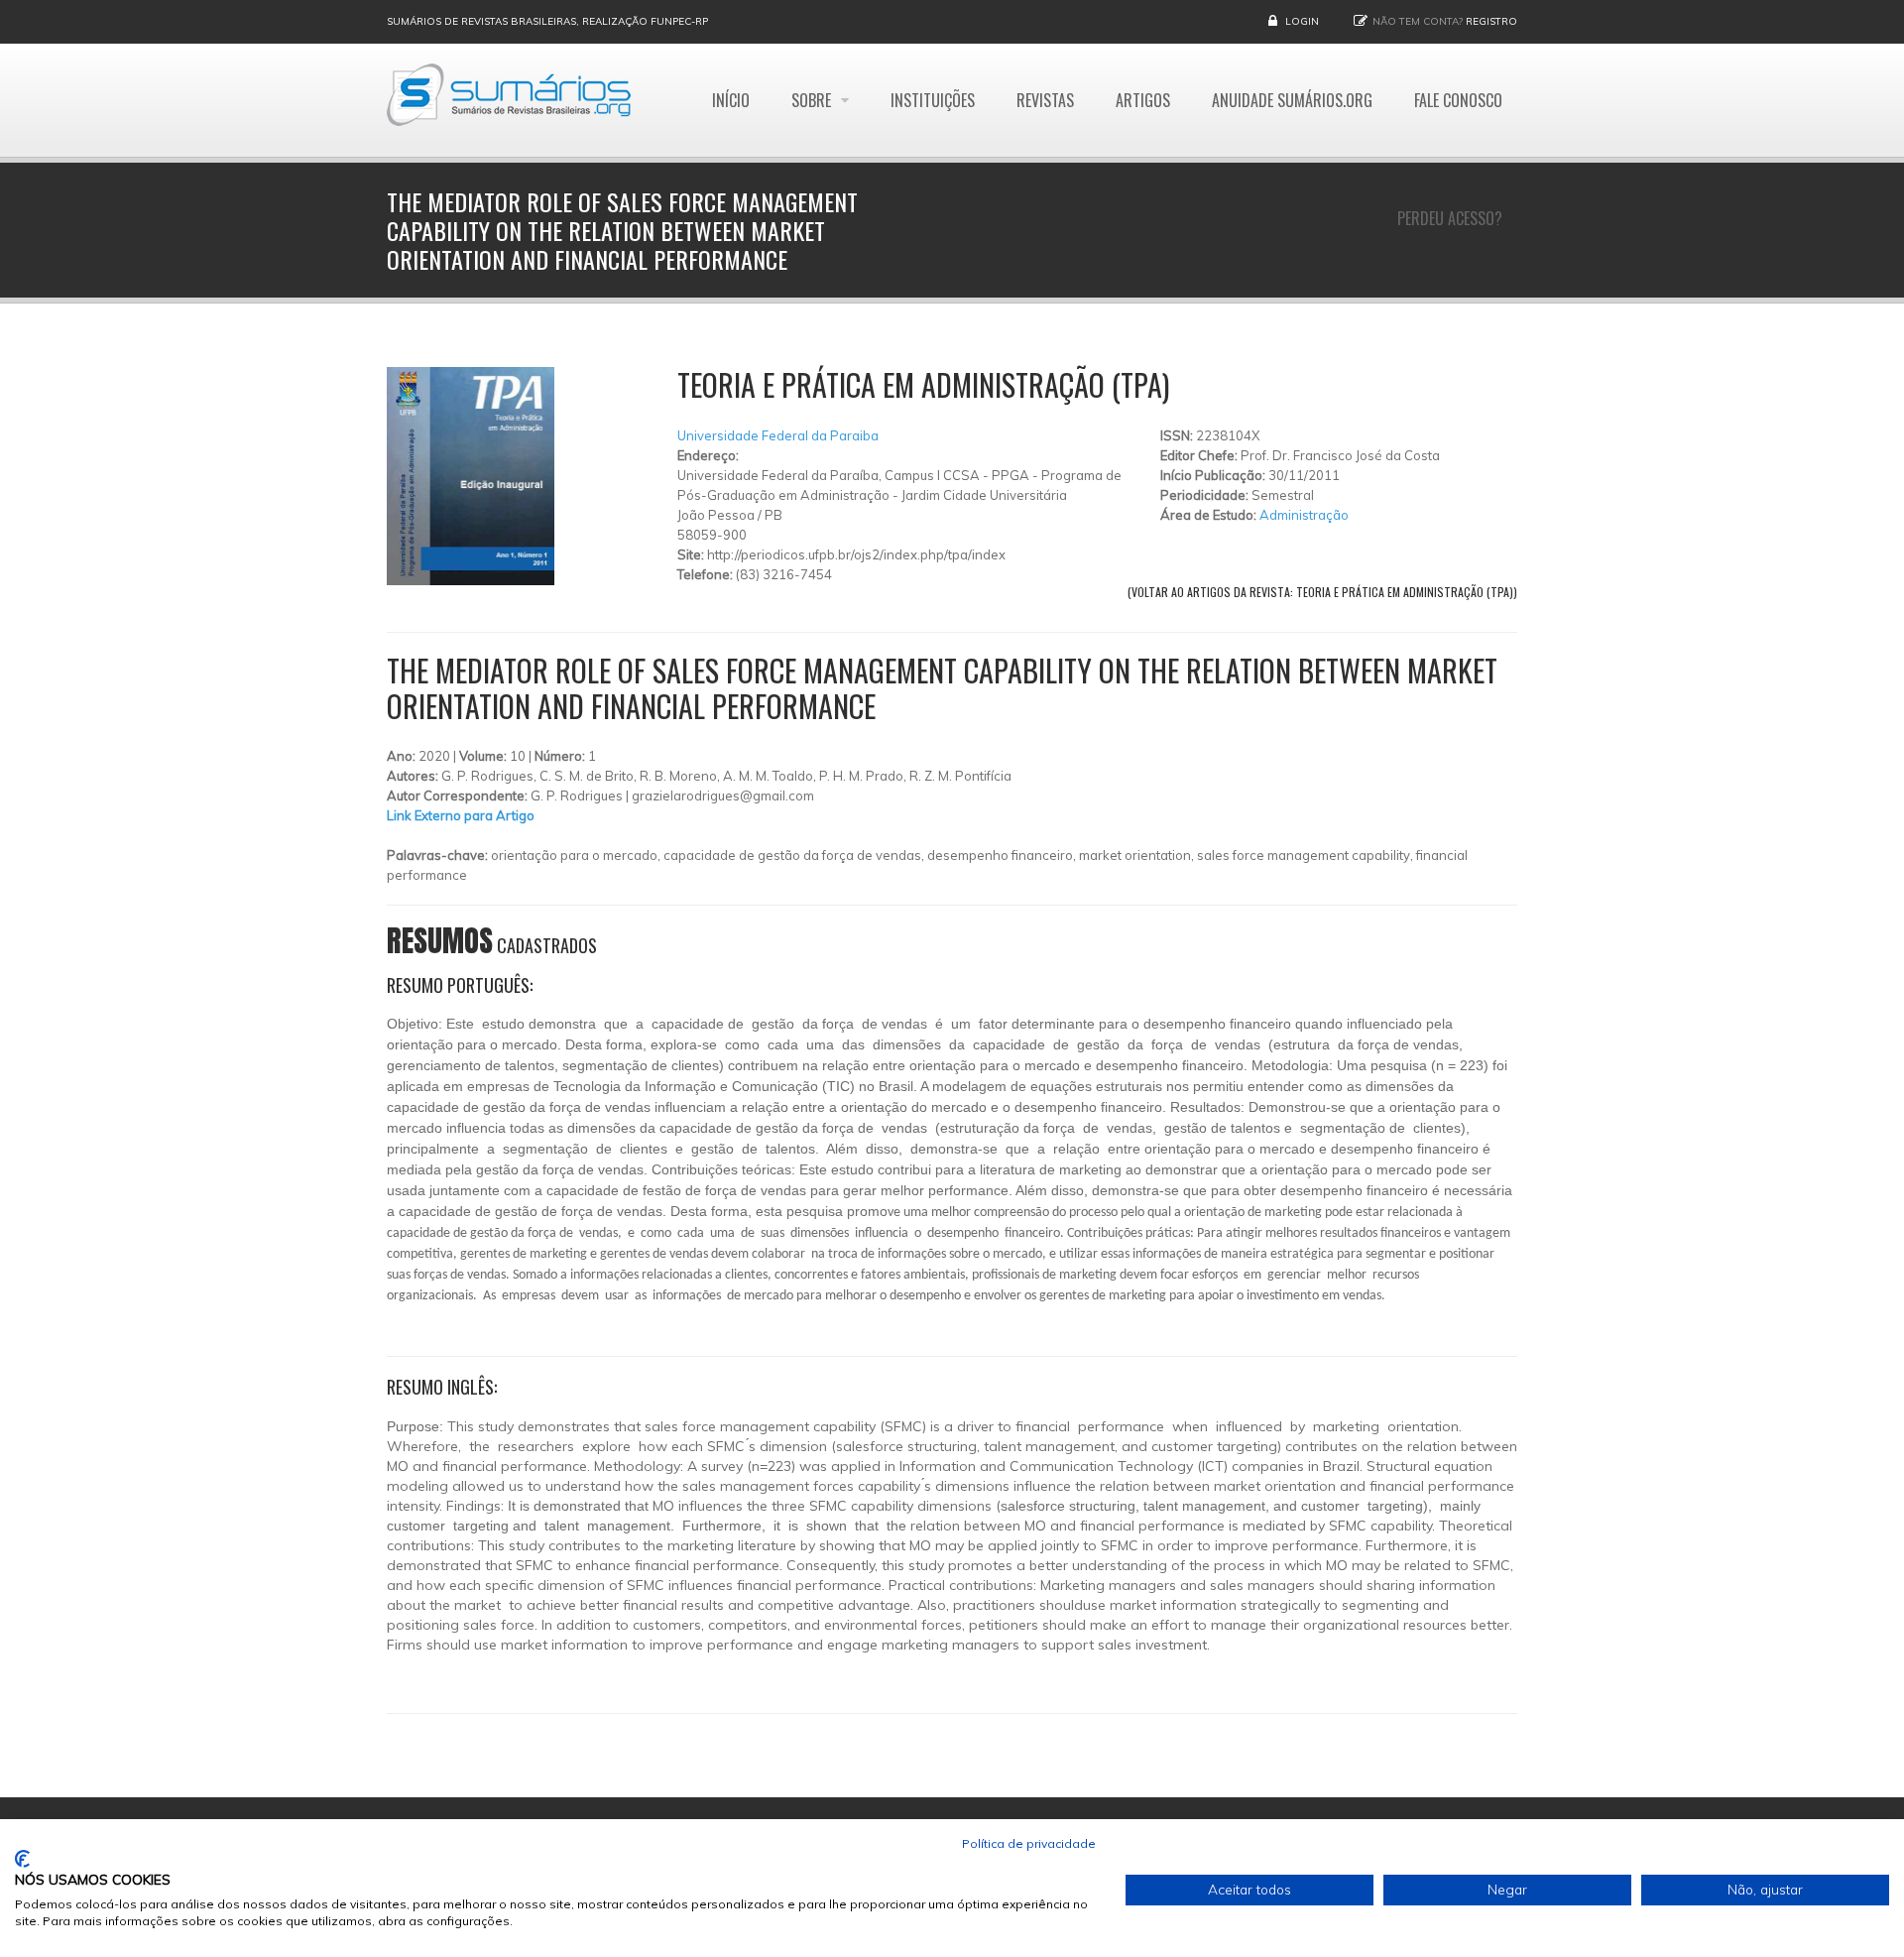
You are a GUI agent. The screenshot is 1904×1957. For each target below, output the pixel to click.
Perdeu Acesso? (1450, 218)
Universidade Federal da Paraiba (778, 435)
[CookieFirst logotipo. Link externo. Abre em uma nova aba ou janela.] (22, 1859)
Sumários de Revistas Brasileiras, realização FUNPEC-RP (547, 21)
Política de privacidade (1029, 1843)
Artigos (1143, 100)
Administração (1304, 515)
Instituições (933, 100)
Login (1302, 21)
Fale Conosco (1458, 100)
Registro (1491, 21)
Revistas (1045, 100)
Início (731, 100)
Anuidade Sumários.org (1292, 100)
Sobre (813, 100)
